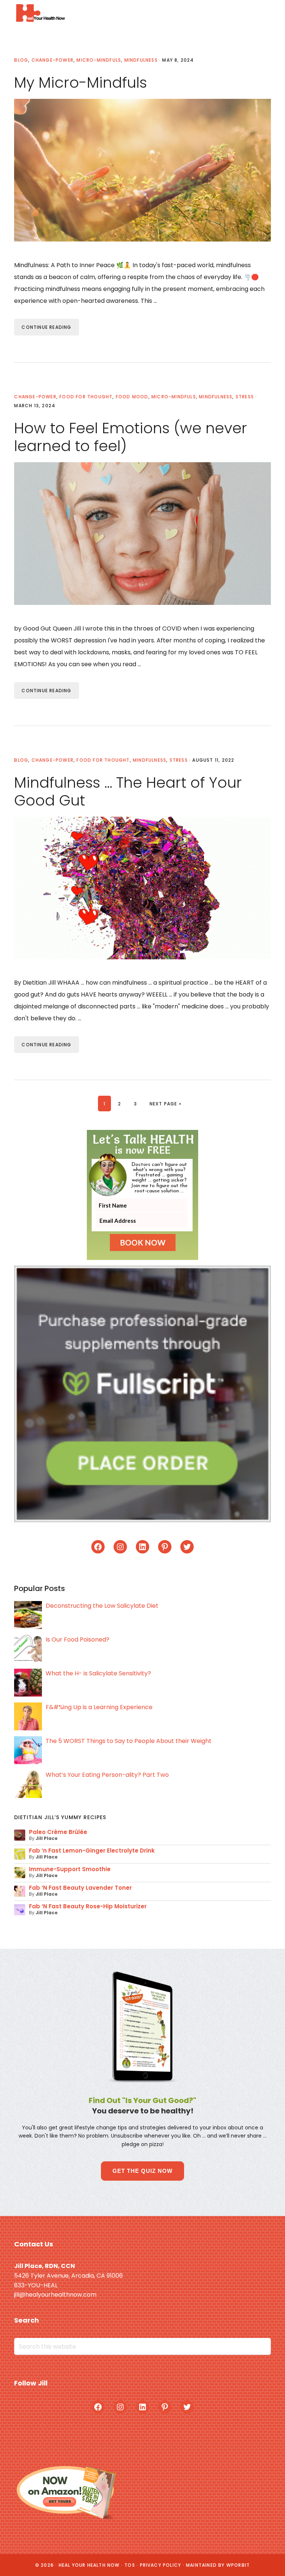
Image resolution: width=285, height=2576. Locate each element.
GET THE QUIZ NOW (142, 2171)
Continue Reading (46, 327)
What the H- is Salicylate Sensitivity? (98, 1673)
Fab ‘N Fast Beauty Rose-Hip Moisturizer (88, 1906)
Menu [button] (261, 13)
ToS (130, 2565)
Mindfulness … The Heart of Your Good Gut (128, 791)
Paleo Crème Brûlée (58, 1832)
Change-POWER (53, 60)
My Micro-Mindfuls (81, 82)
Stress (245, 397)
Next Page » (165, 1104)
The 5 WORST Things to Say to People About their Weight (129, 1741)
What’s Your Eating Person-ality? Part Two (107, 1775)
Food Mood (132, 397)
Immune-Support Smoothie (70, 1869)
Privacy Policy (161, 2565)
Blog (21, 60)
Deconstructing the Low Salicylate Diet (102, 1606)
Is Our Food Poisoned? (78, 1639)
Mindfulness (141, 60)
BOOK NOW (143, 1242)
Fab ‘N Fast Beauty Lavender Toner (80, 1888)
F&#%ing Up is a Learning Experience (99, 1707)
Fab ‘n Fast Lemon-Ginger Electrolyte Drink (92, 1851)
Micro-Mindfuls (99, 60)
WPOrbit (238, 2565)
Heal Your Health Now (40, 13)
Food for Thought (86, 397)
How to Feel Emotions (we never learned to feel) (131, 437)
